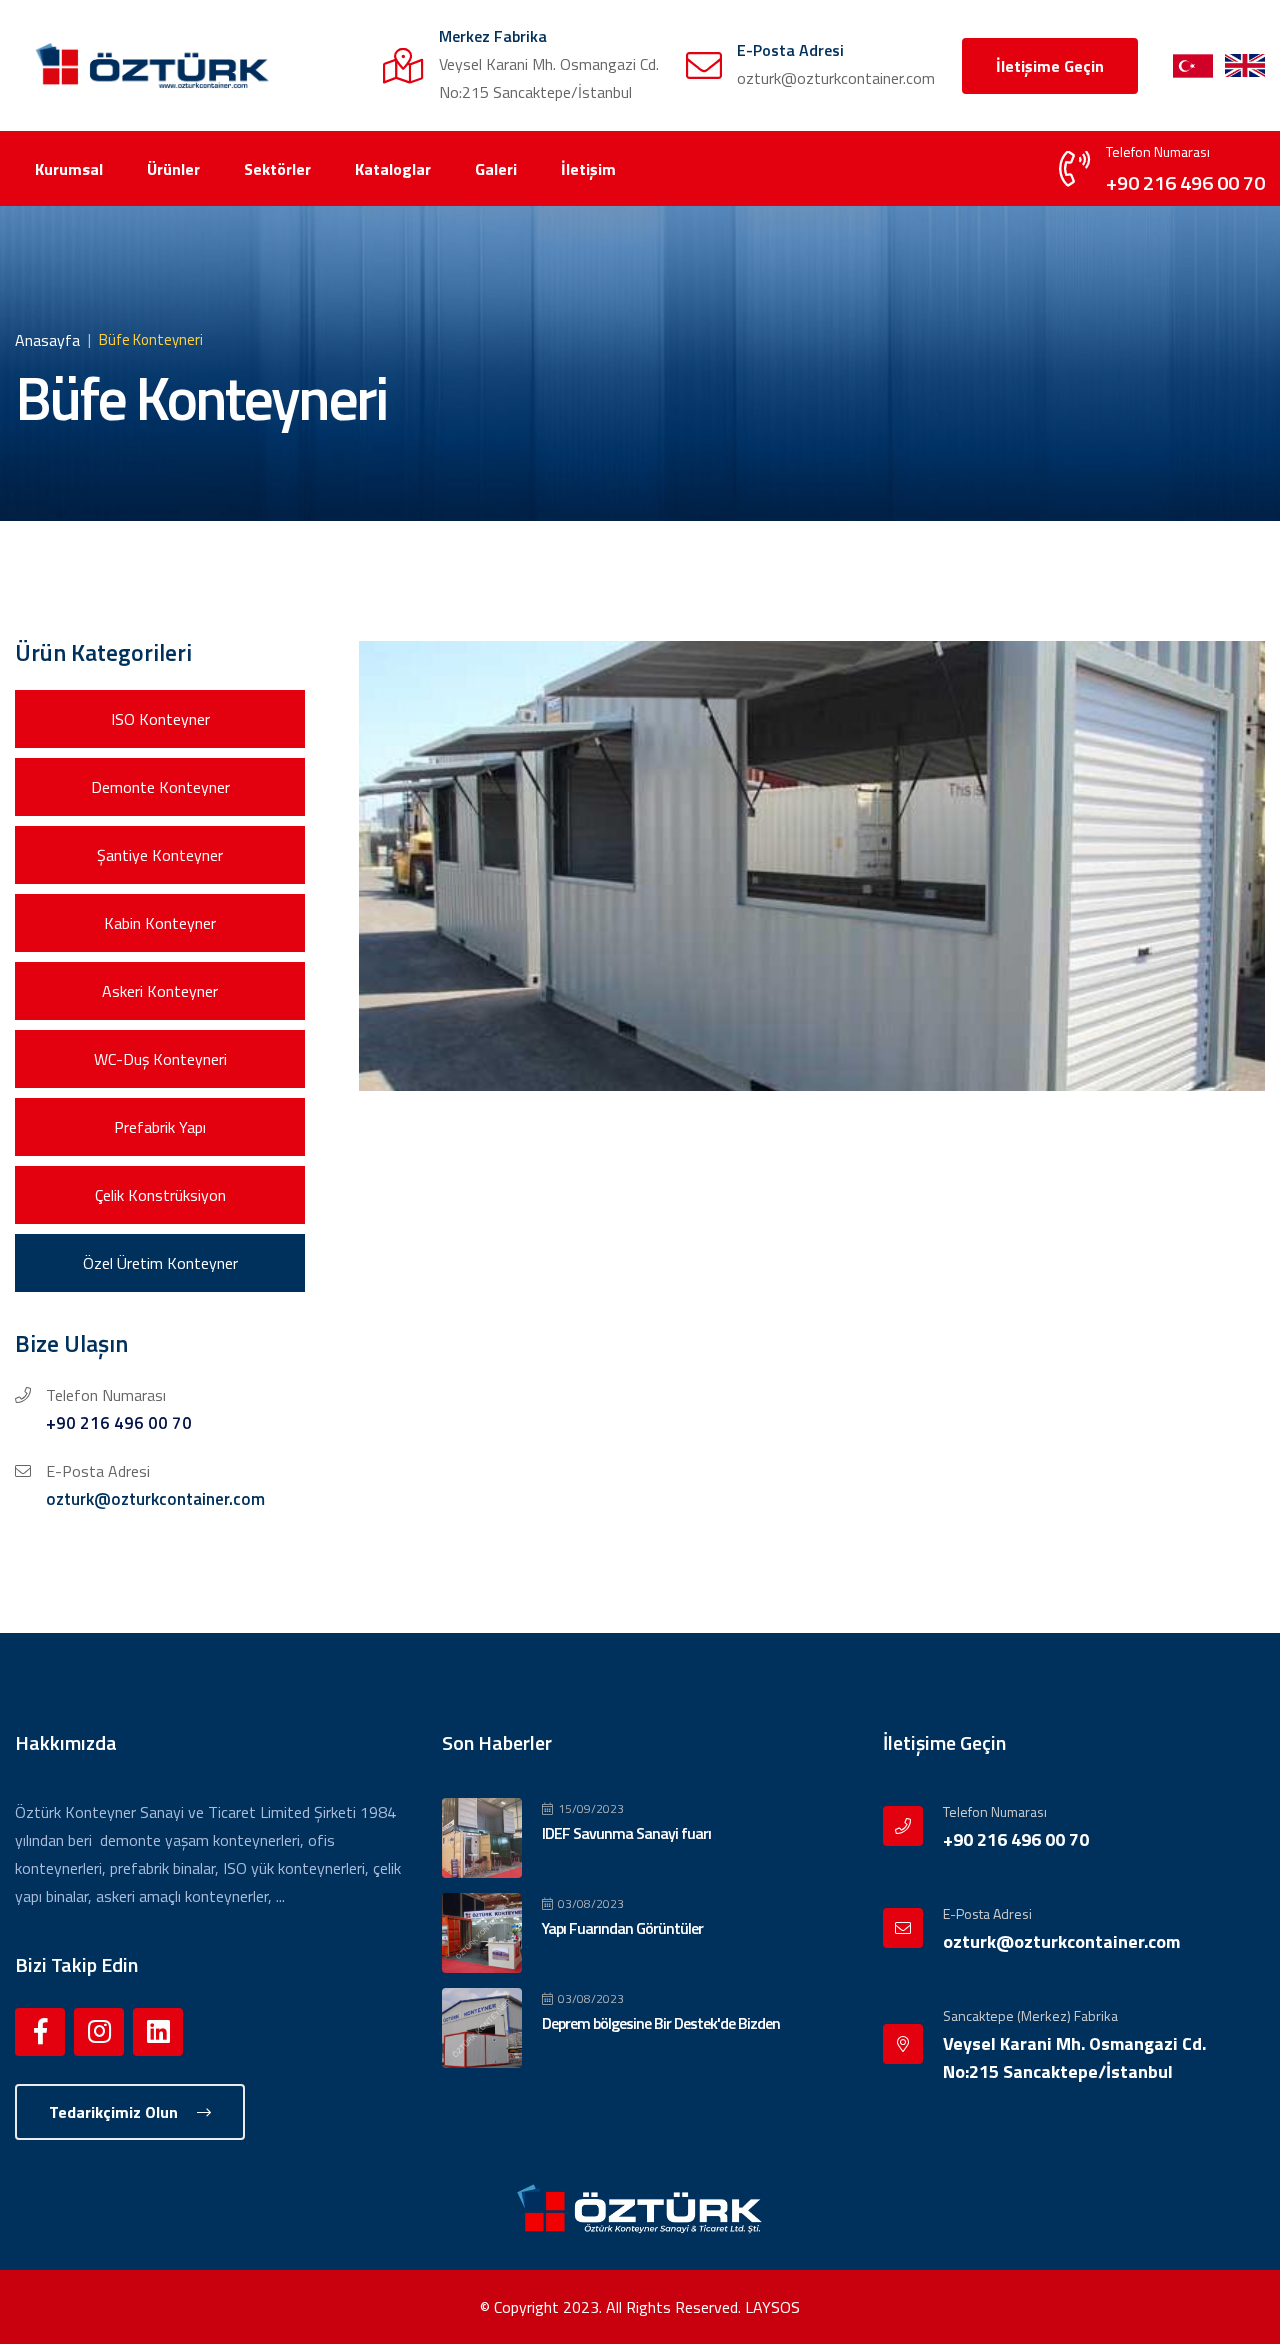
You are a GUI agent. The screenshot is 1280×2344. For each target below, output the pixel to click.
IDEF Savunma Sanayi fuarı (626, 1833)
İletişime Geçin (1050, 66)
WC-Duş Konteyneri (160, 1059)
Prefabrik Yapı (160, 1127)
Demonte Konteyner (160, 787)
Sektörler (277, 169)
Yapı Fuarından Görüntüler (622, 1928)
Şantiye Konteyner (160, 855)
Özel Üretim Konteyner (160, 1263)
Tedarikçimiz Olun (115, 2112)
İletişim (588, 169)
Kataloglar (393, 169)
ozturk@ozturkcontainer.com (155, 1499)
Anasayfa (47, 340)
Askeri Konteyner (160, 991)
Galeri (496, 169)
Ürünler (173, 169)
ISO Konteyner (160, 719)
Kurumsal (69, 169)
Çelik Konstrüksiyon (160, 1195)
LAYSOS (772, 2307)
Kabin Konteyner (160, 923)
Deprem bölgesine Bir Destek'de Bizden (661, 2023)
